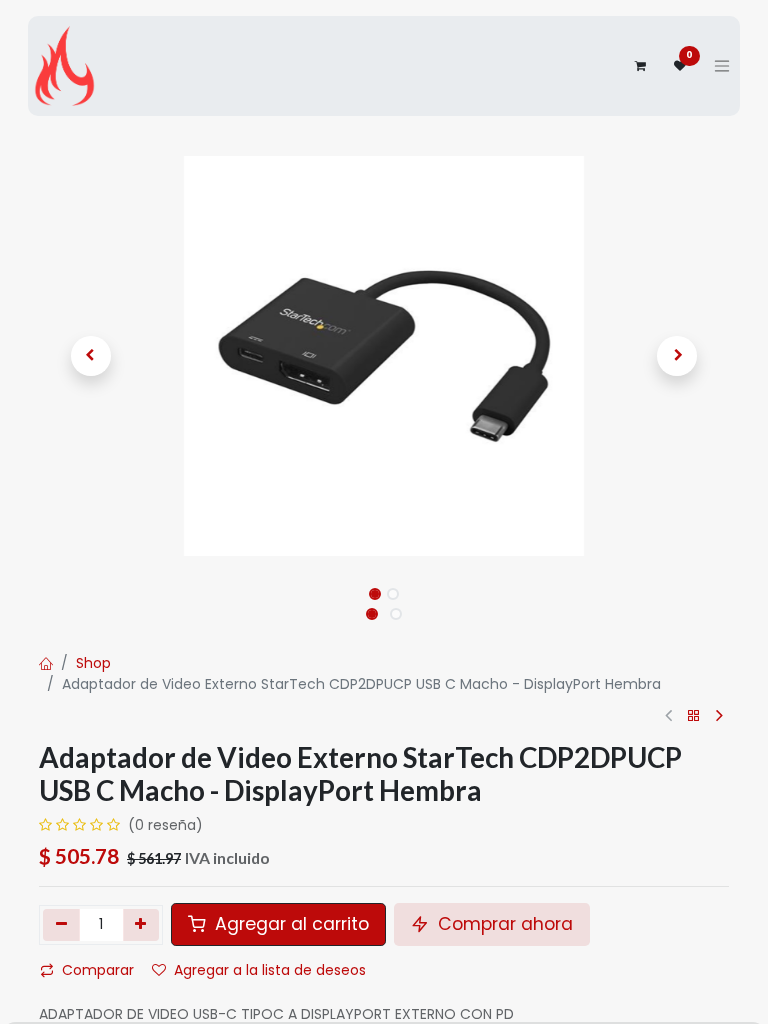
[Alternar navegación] (722, 66)
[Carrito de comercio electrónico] (640, 66)
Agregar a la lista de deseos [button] (270, 970)
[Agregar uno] (141, 925)
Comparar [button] (98, 970)
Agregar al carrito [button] (289, 924)
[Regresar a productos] (694, 716)
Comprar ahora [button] (503, 924)
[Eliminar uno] (61, 925)
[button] (91, 356)
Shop (93, 663)
